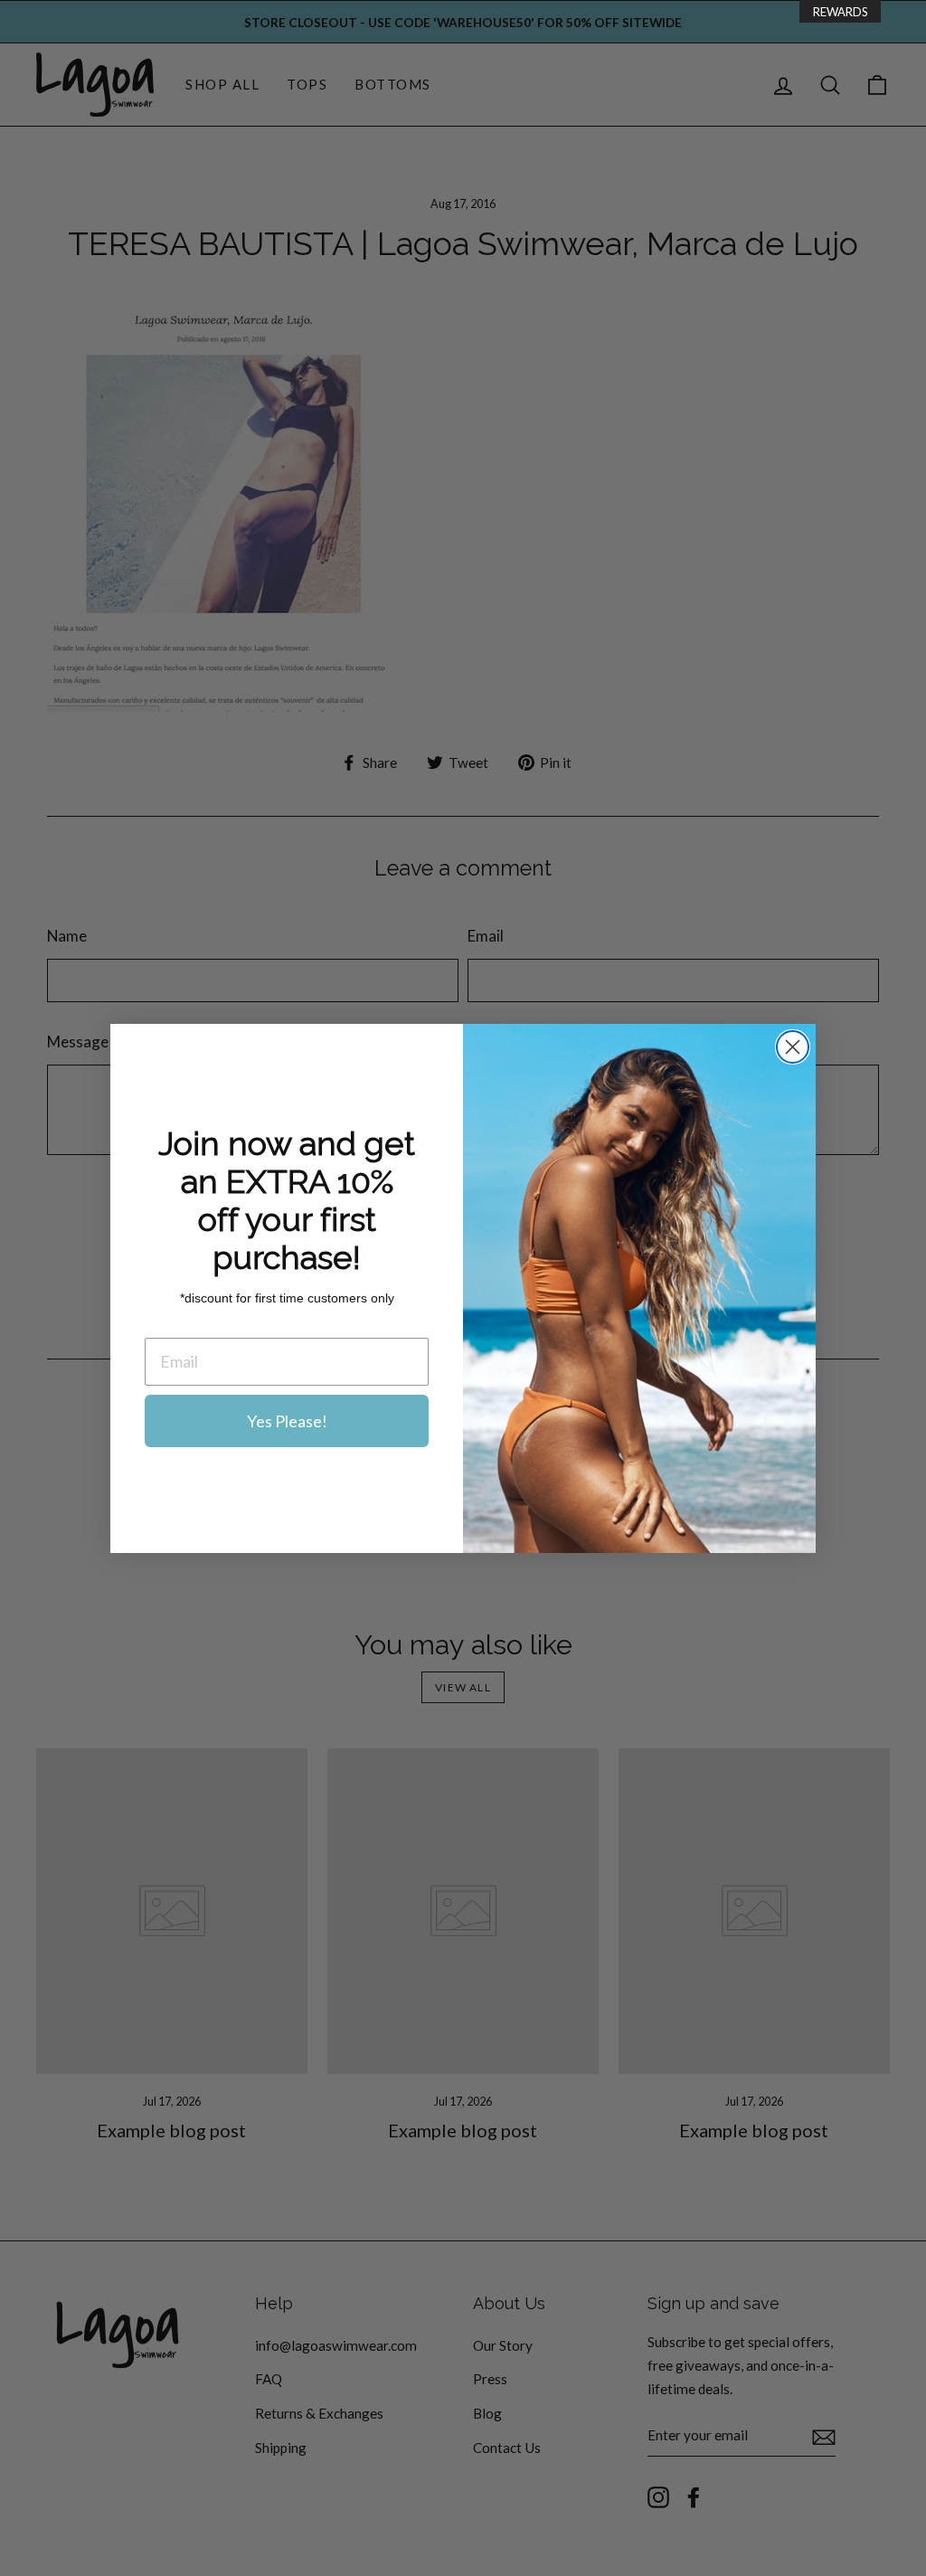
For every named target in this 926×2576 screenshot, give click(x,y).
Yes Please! (287, 1421)
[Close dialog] (793, 1047)
